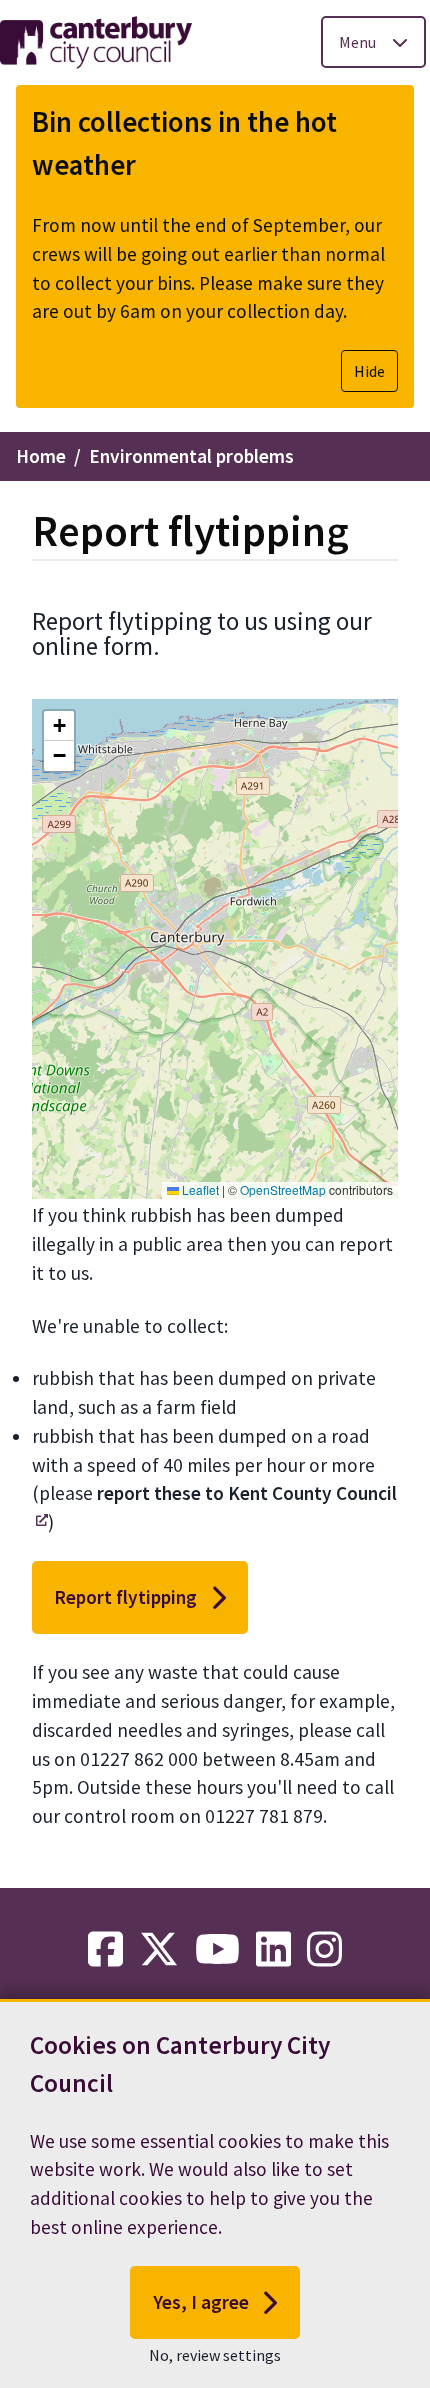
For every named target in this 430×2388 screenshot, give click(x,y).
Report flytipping (125, 1597)
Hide (369, 371)
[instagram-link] (324, 1950)
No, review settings (215, 2355)
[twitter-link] (159, 1950)
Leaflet (199, 1189)
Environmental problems (191, 456)
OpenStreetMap (283, 1189)
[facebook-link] (105, 1950)
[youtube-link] (217, 1950)
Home (41, 456)
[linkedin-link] (273, 1950)
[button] (59, 726)
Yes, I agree (201, 2302)
